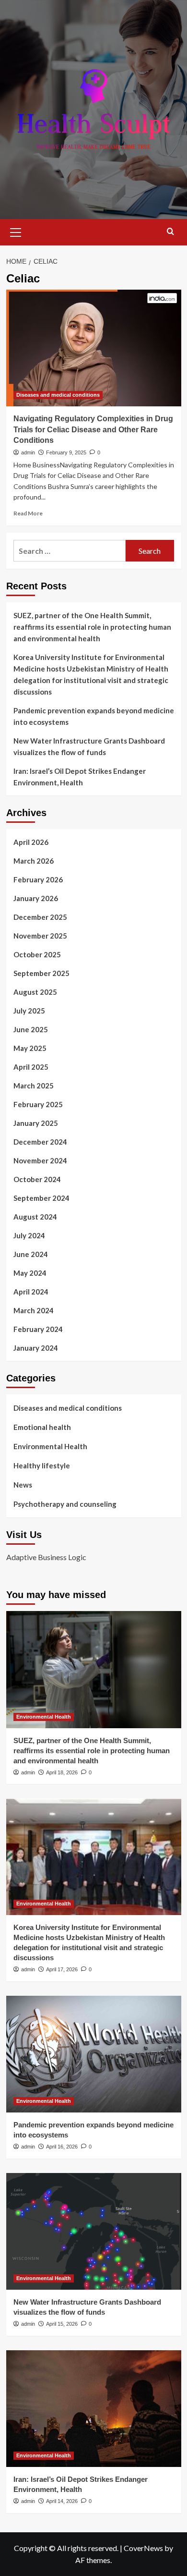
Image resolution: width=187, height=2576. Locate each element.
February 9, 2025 (66, 452)
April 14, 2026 (62, 2501)
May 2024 (30, 1273)
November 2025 (40, 936)
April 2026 (31, 842)
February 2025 (38, 1104)
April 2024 (31, 1292)
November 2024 (40, 1160)
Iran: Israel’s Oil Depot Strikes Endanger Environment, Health (80, 777)
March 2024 (34, 1310)
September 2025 (41, 973)
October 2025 (37, 954)
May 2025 (30, 1048)
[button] (16, 231)
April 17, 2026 (62, 1969)
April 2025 (31, 1067)
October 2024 (37, 1179)
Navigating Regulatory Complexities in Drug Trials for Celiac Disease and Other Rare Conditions (93, 429)
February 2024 (38, 1329)
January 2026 (36, 898)
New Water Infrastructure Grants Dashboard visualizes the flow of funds (89, 746)
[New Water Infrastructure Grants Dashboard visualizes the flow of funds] (94, 2231)
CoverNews (143, 2548)
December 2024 (40, 1142)
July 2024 (29, 1235)
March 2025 (34, 1086)
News (23, 1485)
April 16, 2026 (62, 2147)
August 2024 (35, 1217)
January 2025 (36, 1123)
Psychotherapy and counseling (65, 1504)
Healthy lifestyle (42, 1465)
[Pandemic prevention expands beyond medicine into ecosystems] (94, 2054)
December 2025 (40, 917)
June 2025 (31, 1029)
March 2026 (34, 861)
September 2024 (41, 1198)
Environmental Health (50, 1446)
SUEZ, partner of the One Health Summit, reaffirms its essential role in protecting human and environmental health (92, 627)
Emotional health (42, 1427)
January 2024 (36, 1348)
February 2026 (38, 879)
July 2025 (29, 1011)
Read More (28, 513)
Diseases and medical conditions (58, 395)
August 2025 (35, 992)
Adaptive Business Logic (46, 1557)
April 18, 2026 (62, 1772)
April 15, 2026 (62, 2324)
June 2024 (31, 1254)
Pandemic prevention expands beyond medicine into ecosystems (94, 716)
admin (28, 452)
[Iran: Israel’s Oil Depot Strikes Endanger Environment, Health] (94, 2409)
